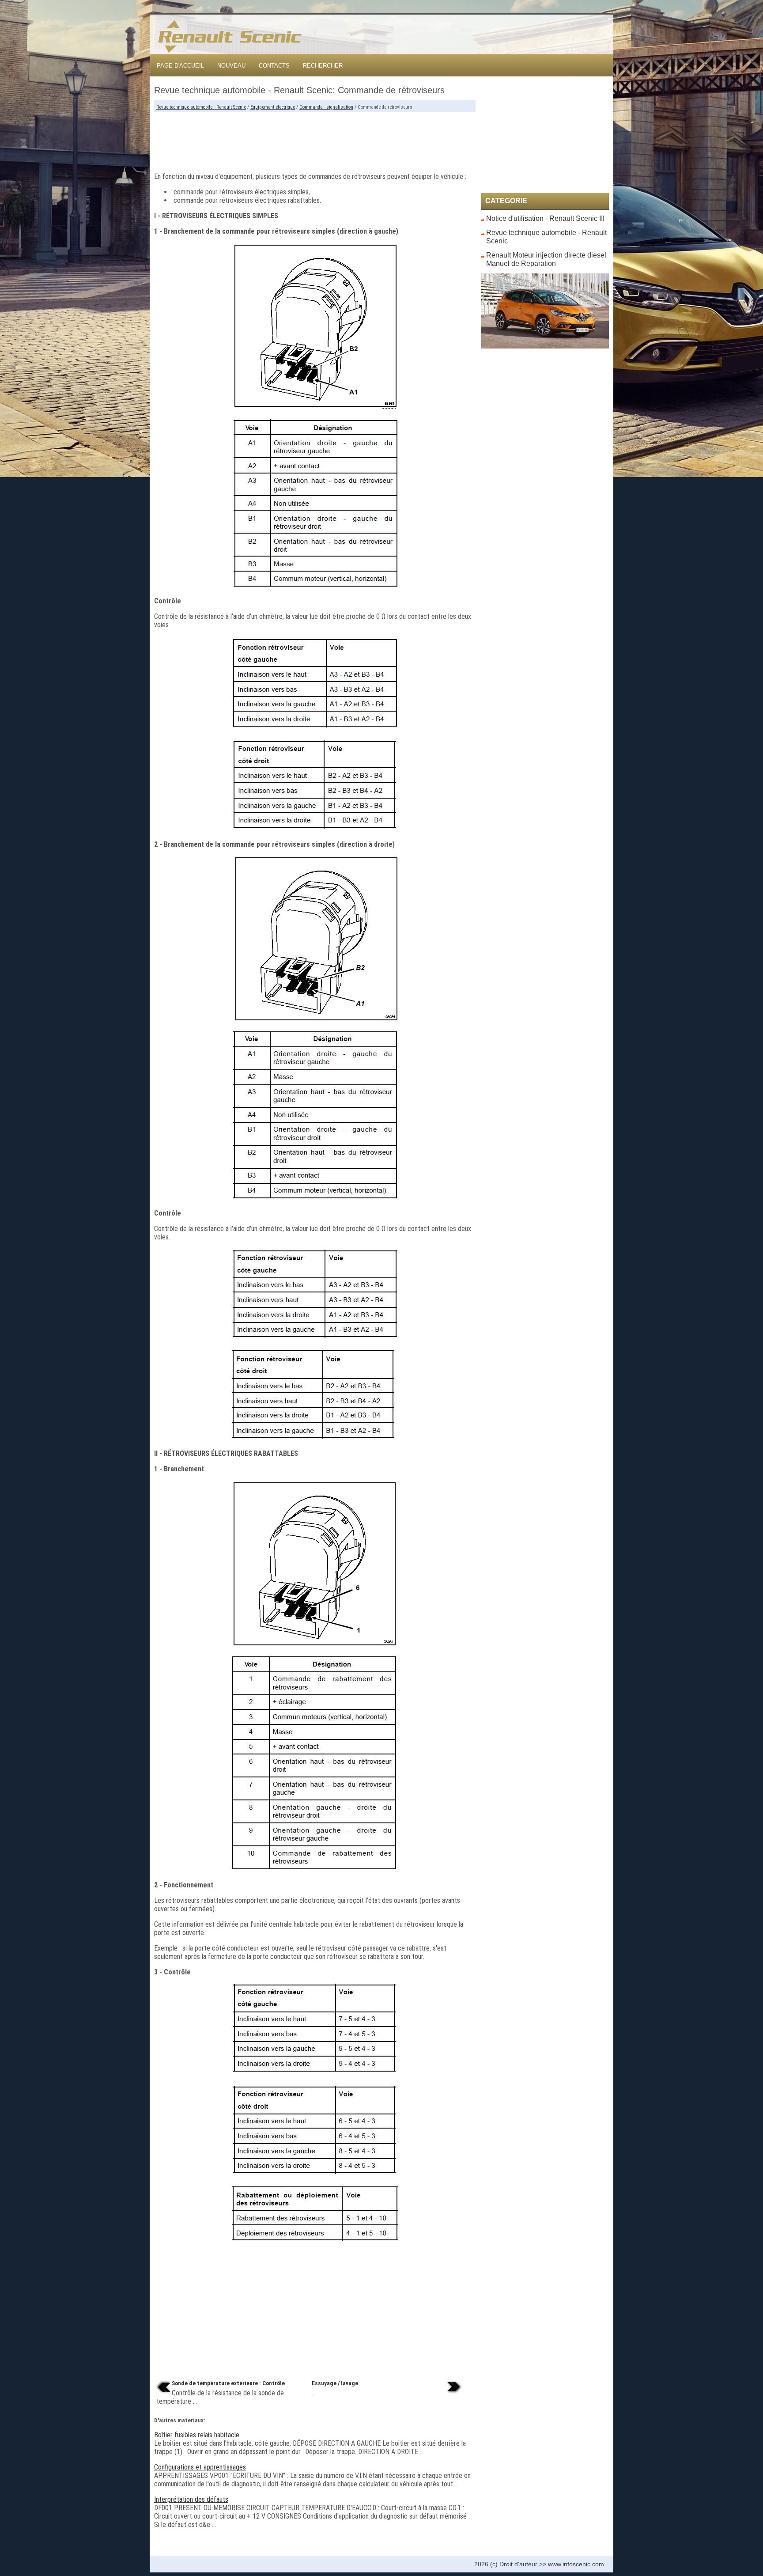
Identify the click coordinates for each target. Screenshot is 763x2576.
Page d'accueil (180, 66)
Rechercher (323, 66)
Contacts (274, 66)
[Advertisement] (315, 139)
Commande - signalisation (326, 107)
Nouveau (231, 66)
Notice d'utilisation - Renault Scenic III (545, 218)
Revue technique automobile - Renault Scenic (201, 107)
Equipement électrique (273, 107)
